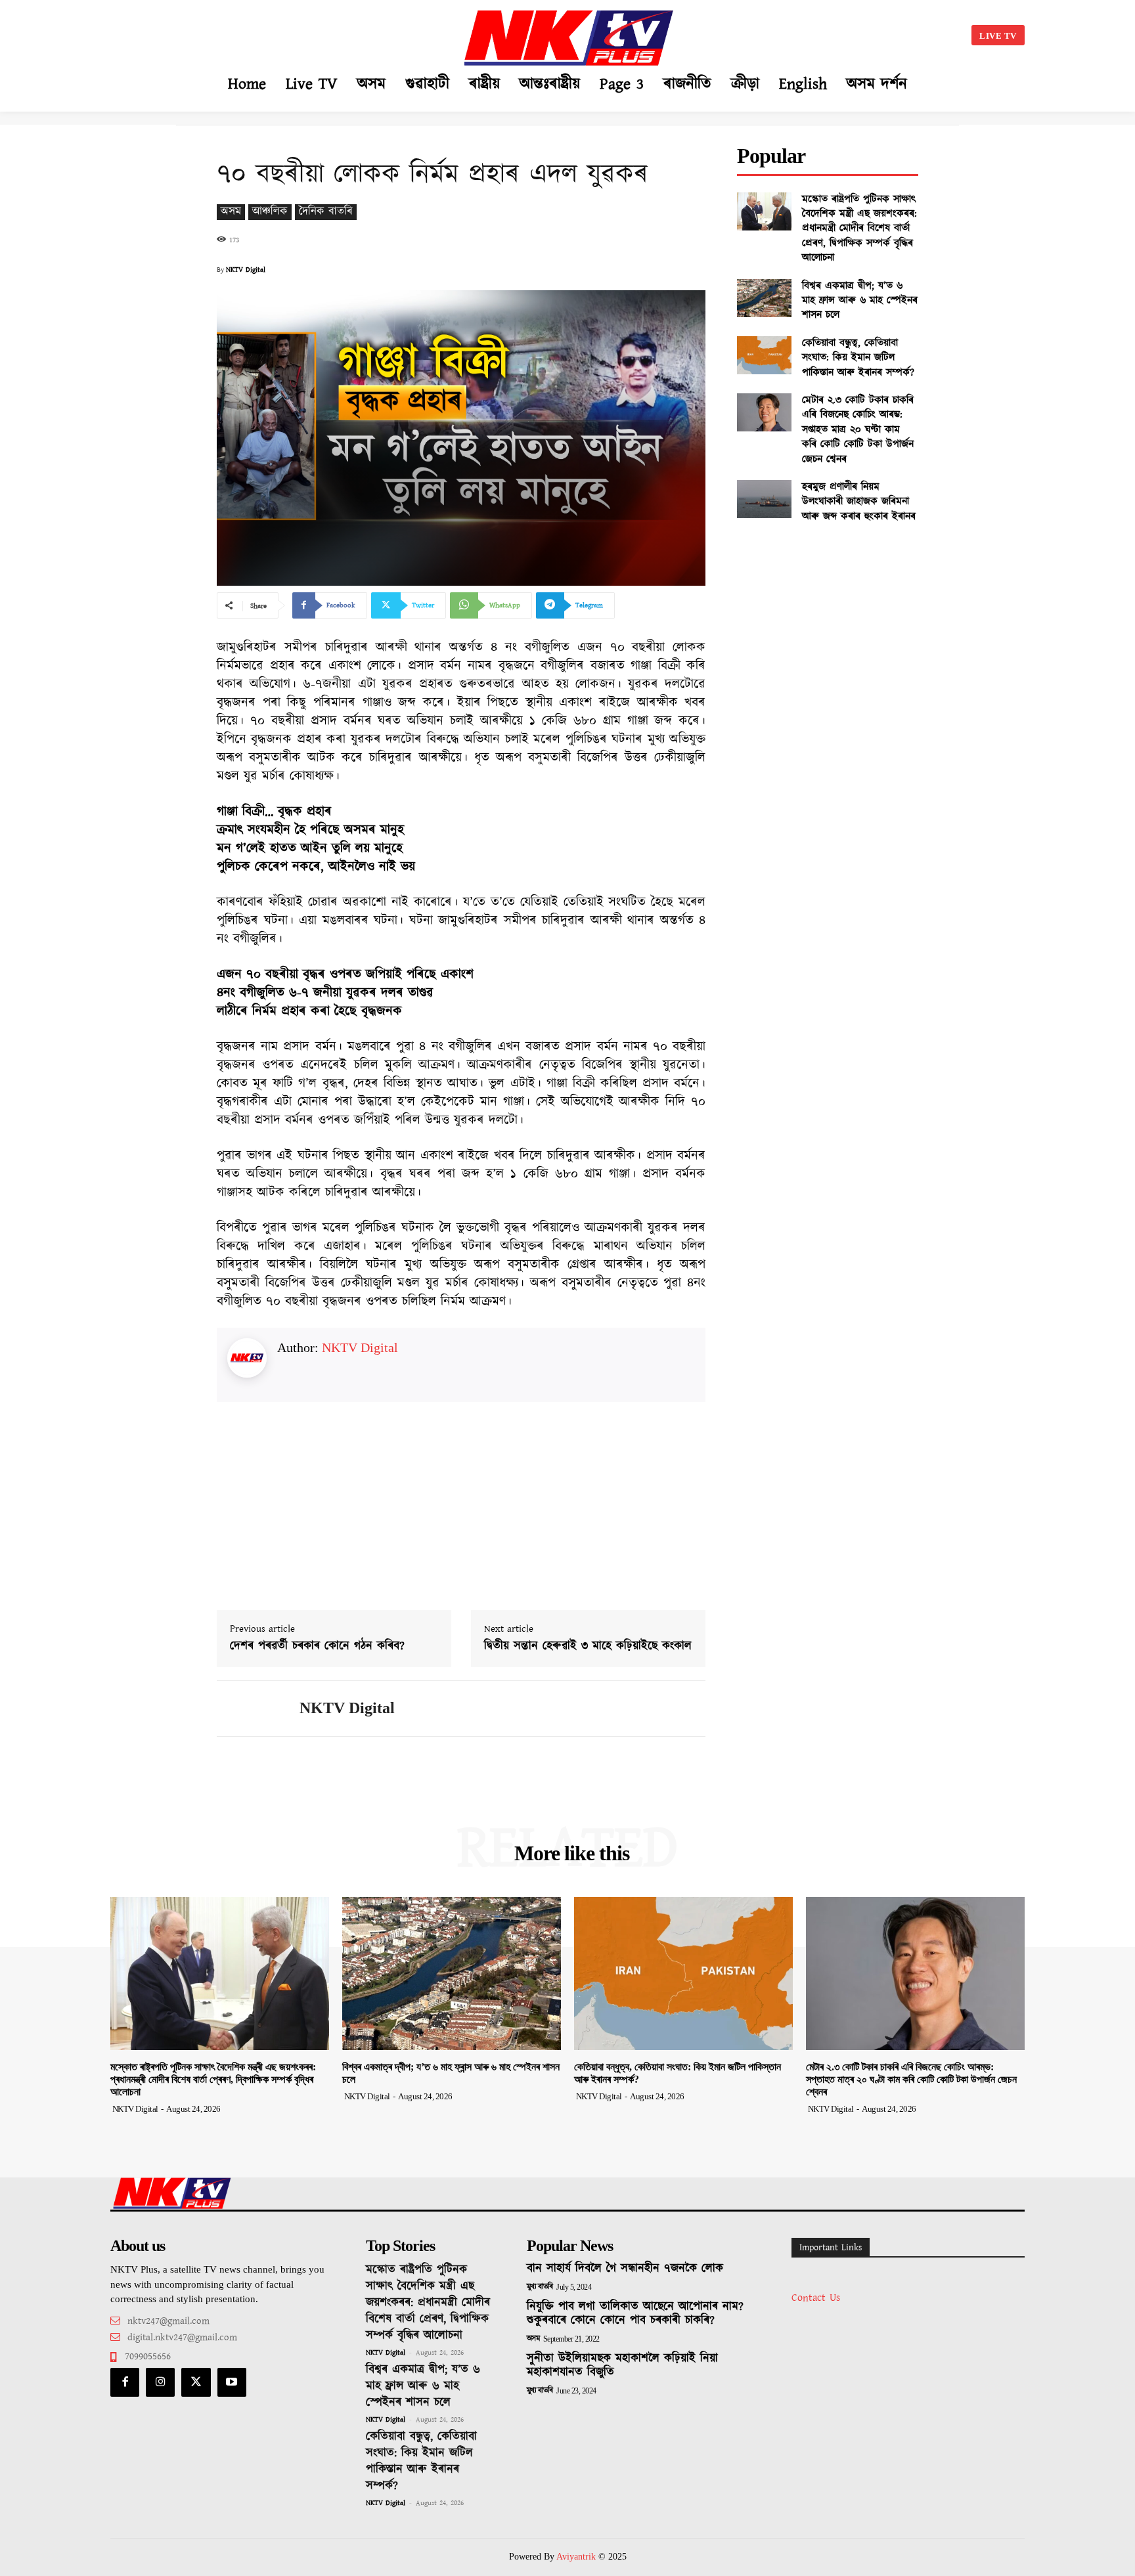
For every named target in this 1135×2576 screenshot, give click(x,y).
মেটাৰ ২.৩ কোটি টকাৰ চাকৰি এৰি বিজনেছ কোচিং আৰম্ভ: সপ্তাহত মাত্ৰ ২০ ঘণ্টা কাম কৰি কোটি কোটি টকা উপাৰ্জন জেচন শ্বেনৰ (858, 430)
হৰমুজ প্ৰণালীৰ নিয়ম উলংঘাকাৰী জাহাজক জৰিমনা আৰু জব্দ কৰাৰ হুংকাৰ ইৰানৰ (859, 502)
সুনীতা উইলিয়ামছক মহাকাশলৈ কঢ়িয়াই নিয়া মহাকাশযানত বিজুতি (622, 2366)
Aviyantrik (577, 2557)
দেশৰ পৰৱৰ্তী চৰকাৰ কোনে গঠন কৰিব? (317, 1647)
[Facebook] (125, 2382)
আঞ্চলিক (270, 212)
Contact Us (816, 2298)
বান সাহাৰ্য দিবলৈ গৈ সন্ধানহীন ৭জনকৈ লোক (625, 2269)
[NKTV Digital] (248, 1709)
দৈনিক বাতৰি (326, 212)
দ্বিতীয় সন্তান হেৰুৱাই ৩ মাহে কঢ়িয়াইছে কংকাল (588, 1647)
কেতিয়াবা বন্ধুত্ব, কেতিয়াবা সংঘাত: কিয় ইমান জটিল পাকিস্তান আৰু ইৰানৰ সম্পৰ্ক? (858, 358)
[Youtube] (232, 2382)
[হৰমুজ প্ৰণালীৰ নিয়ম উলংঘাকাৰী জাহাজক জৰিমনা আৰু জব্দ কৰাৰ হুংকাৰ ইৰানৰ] (764, 499)
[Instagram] (160, 2382)
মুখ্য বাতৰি (540, 2287)
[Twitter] (196, 2382)
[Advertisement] (243, 33)
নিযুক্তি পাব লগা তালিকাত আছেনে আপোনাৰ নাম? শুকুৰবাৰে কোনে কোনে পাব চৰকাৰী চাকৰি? (635, 2314)
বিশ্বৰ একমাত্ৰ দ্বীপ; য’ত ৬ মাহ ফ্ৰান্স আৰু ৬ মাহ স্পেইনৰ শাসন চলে (860, 301)
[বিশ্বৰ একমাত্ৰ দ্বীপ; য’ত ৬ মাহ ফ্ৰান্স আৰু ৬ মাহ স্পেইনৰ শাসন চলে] (764, 298)
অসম (231, 212)
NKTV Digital (246, 270)
